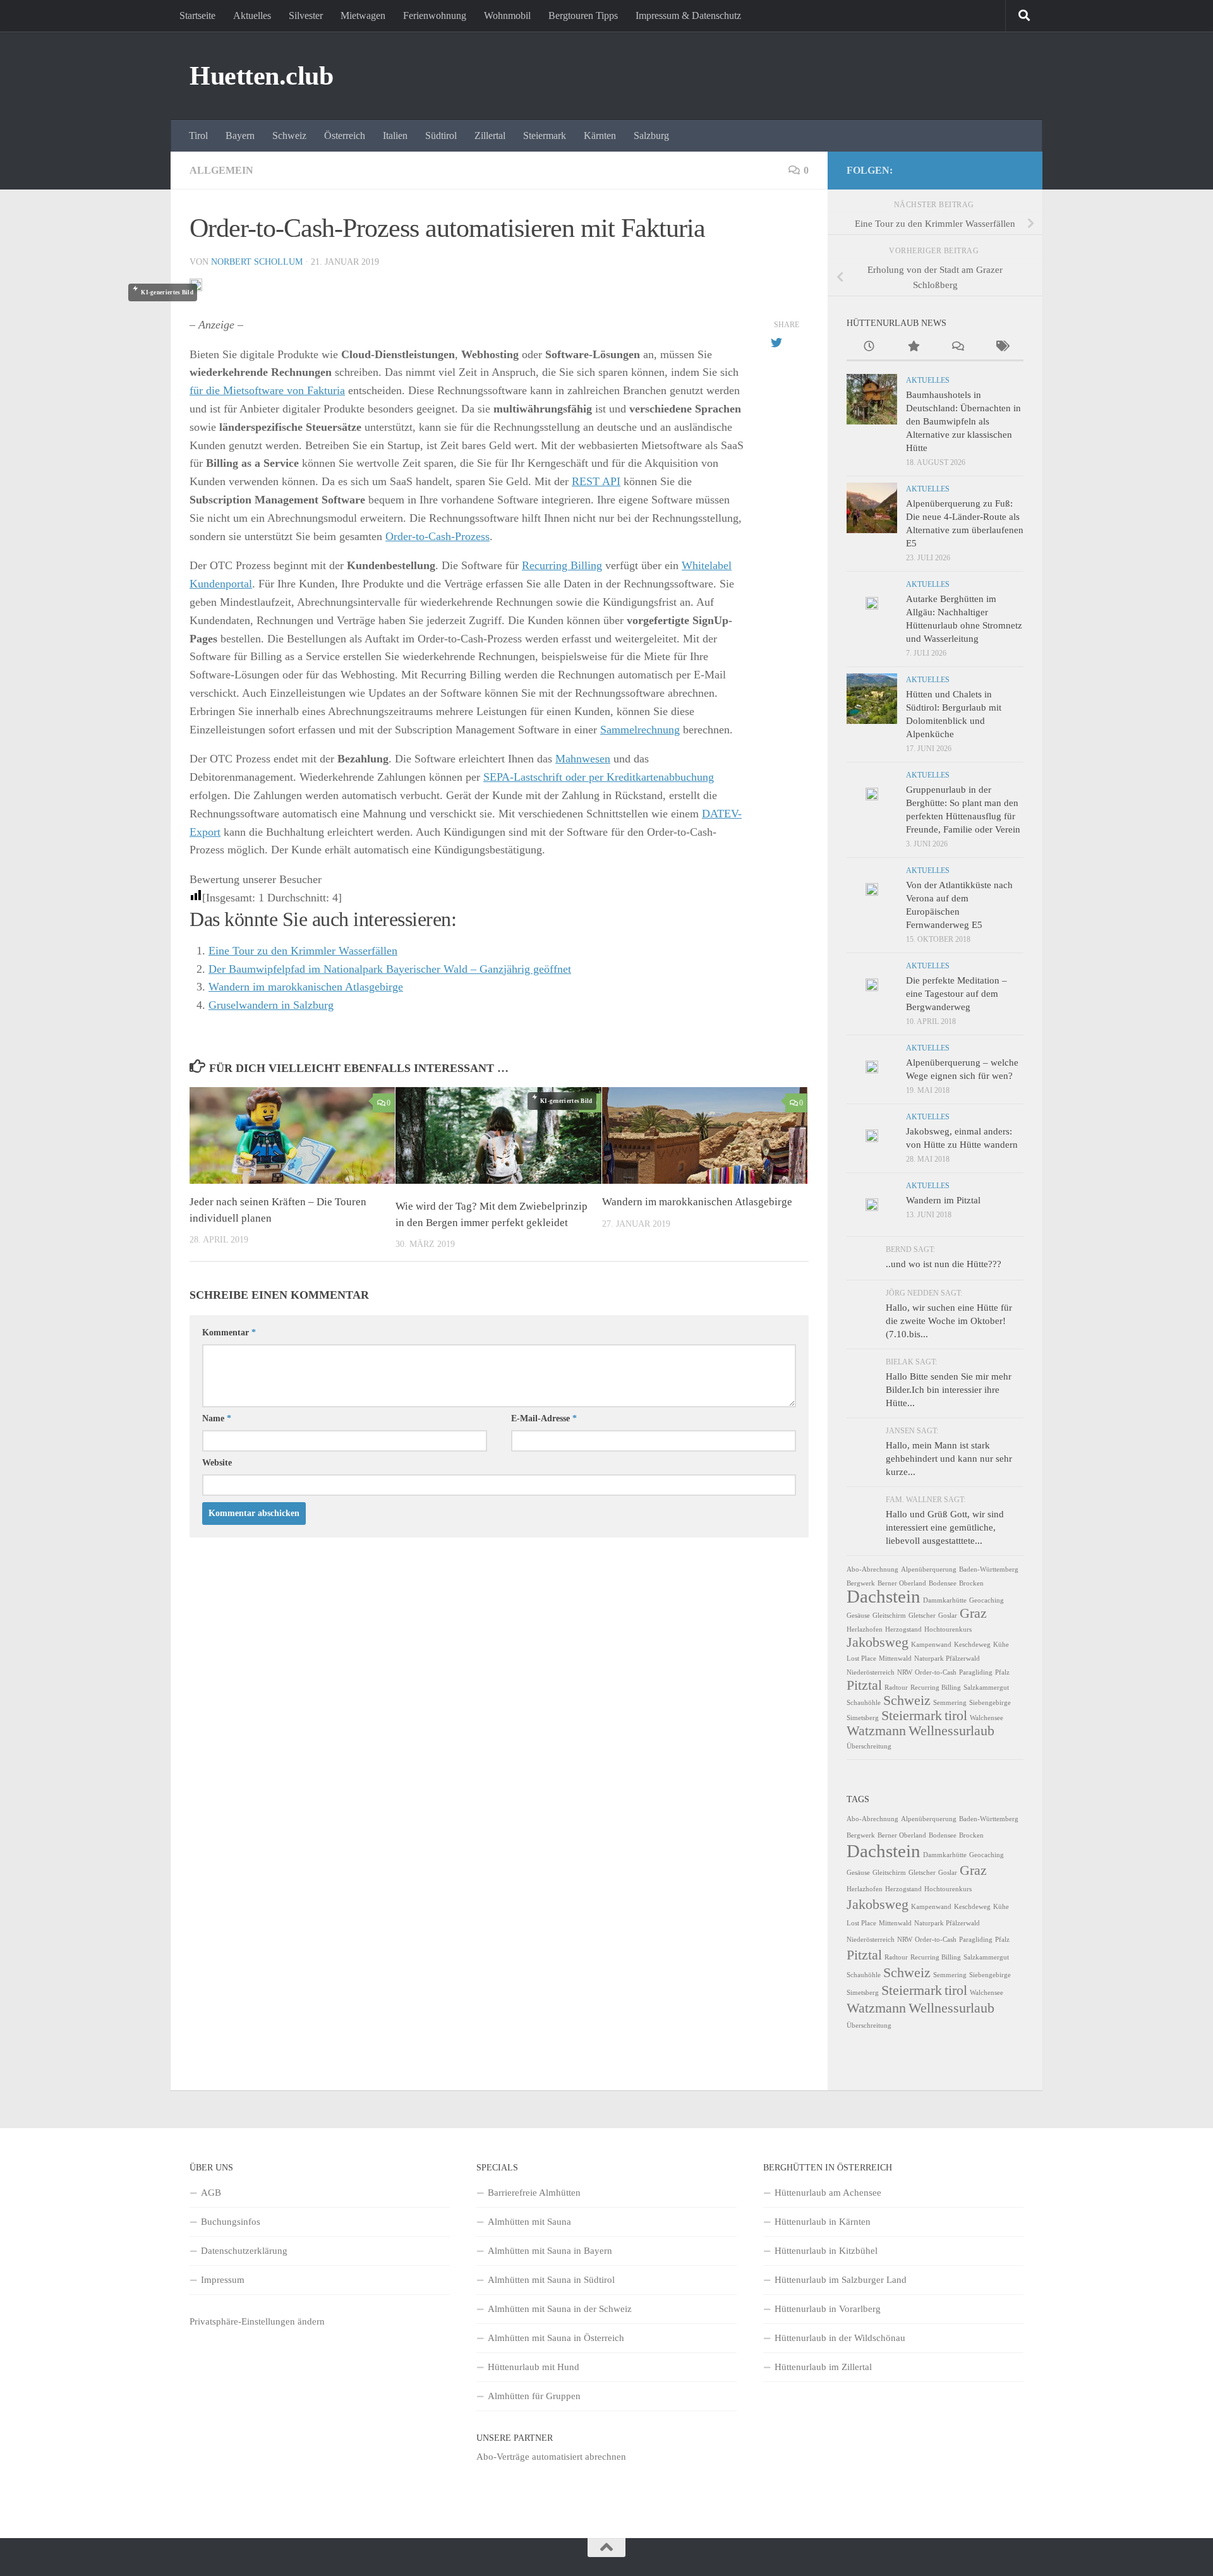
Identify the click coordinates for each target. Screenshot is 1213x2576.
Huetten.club (261, 76)
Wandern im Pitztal (943, 1200)
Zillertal (490, 135)
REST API (596, 481)
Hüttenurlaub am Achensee (828, 2193)
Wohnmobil (507, 15)
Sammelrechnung (640, 730)
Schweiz (289, 135)
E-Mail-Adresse (544, 1418)
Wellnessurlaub (951, 1731)
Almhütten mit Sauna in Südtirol (551, 2280)
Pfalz (1002, 1672)
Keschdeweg (972, 1645)
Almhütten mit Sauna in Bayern (550, 2251)
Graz (973, 1613)
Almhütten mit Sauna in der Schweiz (560, 2309)
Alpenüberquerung (929, 1569)
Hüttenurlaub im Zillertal (823, 2367)
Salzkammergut (986, 1688)
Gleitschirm (889, 1616)
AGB (211, 2193)
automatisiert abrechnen (579, 2457)
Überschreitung (869, 1746)
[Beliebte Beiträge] (913, 348)
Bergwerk (861, 1583)
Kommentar (229, 1333)
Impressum (223, 2280)
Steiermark (545, 135)
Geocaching (987, 1600)
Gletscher (922, 1616)
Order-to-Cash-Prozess (438, 536)
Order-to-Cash (936, 1672)
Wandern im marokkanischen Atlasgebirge (306, 987)
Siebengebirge (990, 1703)
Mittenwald (895, 1658)
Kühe (1001, 1645)
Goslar (948, 1616)
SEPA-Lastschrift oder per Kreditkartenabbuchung (599, 777)
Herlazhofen (865, 1629)
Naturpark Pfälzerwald (947, 1658)
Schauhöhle (864, 1703)
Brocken (971, 1583)
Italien (395, 135)
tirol (956, 1716)
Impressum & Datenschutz (688, 15)
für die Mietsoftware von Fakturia (267, 390)
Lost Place (861, 1658)
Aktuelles (252, 15)
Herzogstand (903, 1629)
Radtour (896, 1688)
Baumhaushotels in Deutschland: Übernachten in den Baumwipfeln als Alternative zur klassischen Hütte (963, 421)
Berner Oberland (902, 1583)
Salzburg (651, 135)
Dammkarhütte (945, 1600)
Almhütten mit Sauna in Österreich (556, 2338)
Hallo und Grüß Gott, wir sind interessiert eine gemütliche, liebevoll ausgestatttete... (945, 1527)
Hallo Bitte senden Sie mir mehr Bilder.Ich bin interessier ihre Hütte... (949, 1390)
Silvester (306, 15)
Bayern (240, 135)
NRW (905, 1672)
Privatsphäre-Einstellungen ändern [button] (257, 2321)
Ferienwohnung (435, 15)
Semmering (950, 1703)
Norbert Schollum (257, 262)
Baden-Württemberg (989, 1569)
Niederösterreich (871, 1672)
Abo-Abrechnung (872, 1569)
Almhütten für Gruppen (534, 2396)
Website (217, 1463)
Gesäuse (858, 1616)
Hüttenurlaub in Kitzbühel (826, 2251)
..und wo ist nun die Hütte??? (944, 1264)
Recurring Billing (562, 565)
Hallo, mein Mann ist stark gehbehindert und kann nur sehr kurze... (949, 1459)
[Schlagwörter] (1001, 348)
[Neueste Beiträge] (869, 348)
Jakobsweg (878, 1642)
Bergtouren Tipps (583, 15)
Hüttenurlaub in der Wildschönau (840, 2338)
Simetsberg (863, 1718)
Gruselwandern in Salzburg (271, 1005)
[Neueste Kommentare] (957, 348)
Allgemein (221, 170)
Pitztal (864, 1685)
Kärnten (600, 135)
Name (217, 1418)
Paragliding (976, 1672)
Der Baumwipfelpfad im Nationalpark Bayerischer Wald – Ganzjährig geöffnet (390, 969)
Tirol (198, 135)
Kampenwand (931, 1645)
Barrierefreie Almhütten (534, 2193)
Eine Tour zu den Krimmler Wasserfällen (303, 951)
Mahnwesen (583, 759)
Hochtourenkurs (948, 1629)
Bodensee (943, 1583)
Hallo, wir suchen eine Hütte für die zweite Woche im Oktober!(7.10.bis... (949, 1321)
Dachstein (884, 1596)
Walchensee (987, 1718)
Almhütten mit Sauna (529, 2222)
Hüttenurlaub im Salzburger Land (841, 2280)
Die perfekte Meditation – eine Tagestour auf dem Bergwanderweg (957, 994)
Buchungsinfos (231, 2222)
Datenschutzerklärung (244, 2251)
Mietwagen (363, 15)
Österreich (345, 135)
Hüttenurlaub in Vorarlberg (828, 2309)
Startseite (197, 15)
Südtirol (441, 135)
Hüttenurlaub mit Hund (534, 2367)
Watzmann (876, 1731)
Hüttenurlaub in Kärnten (823, 2222)
